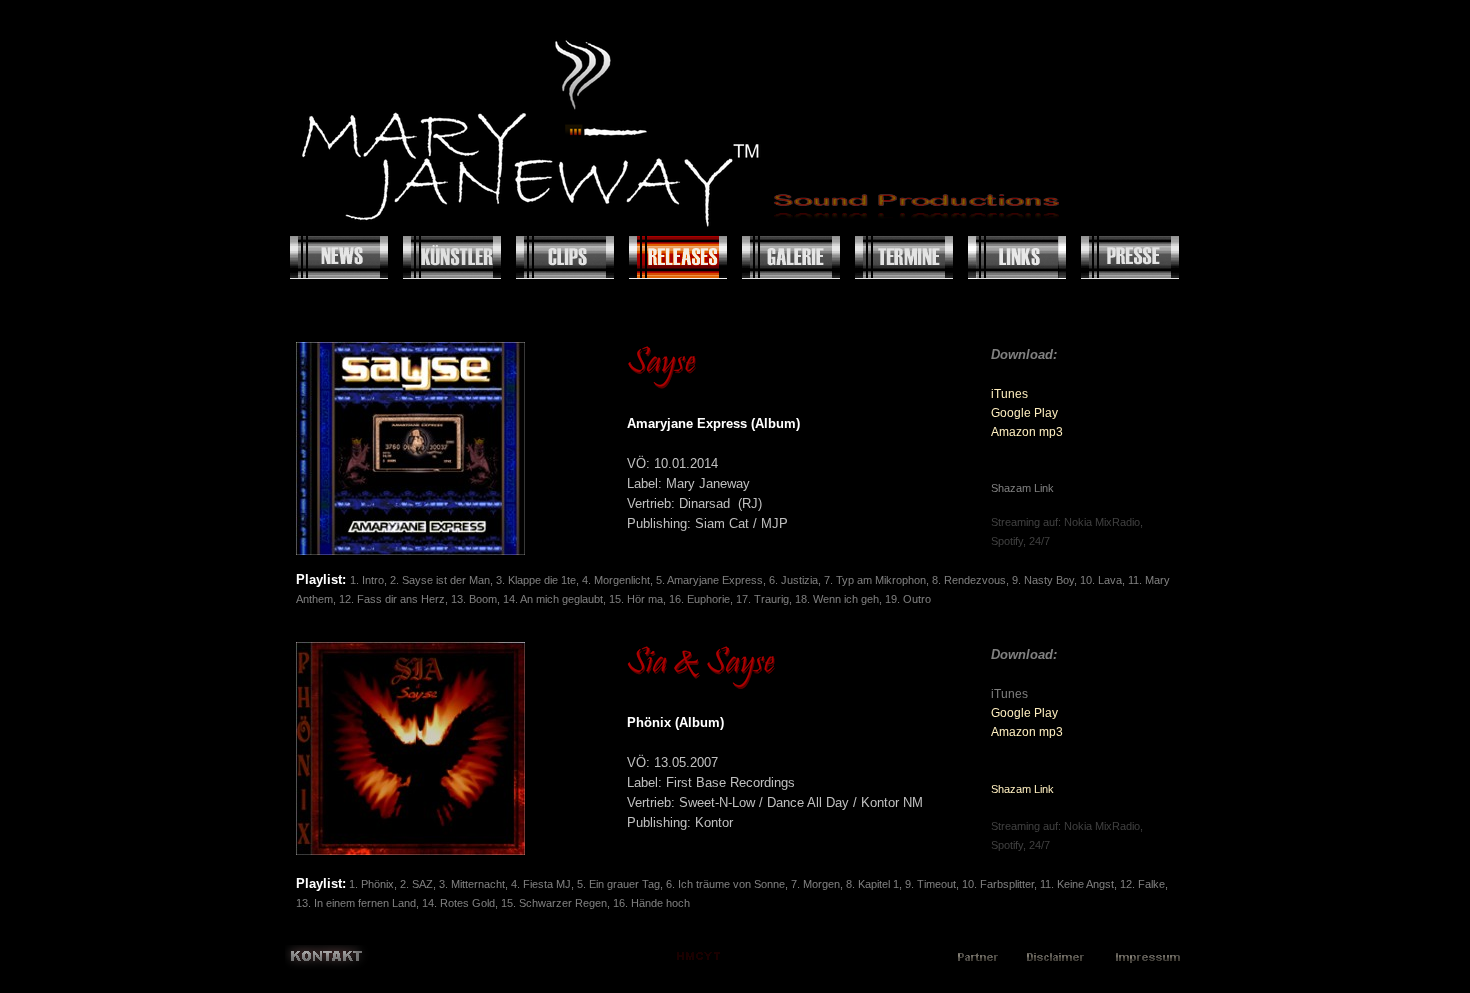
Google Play (1024, 413)
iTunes (1009, 394)
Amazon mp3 (1027, 432)
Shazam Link (1022, 789)
